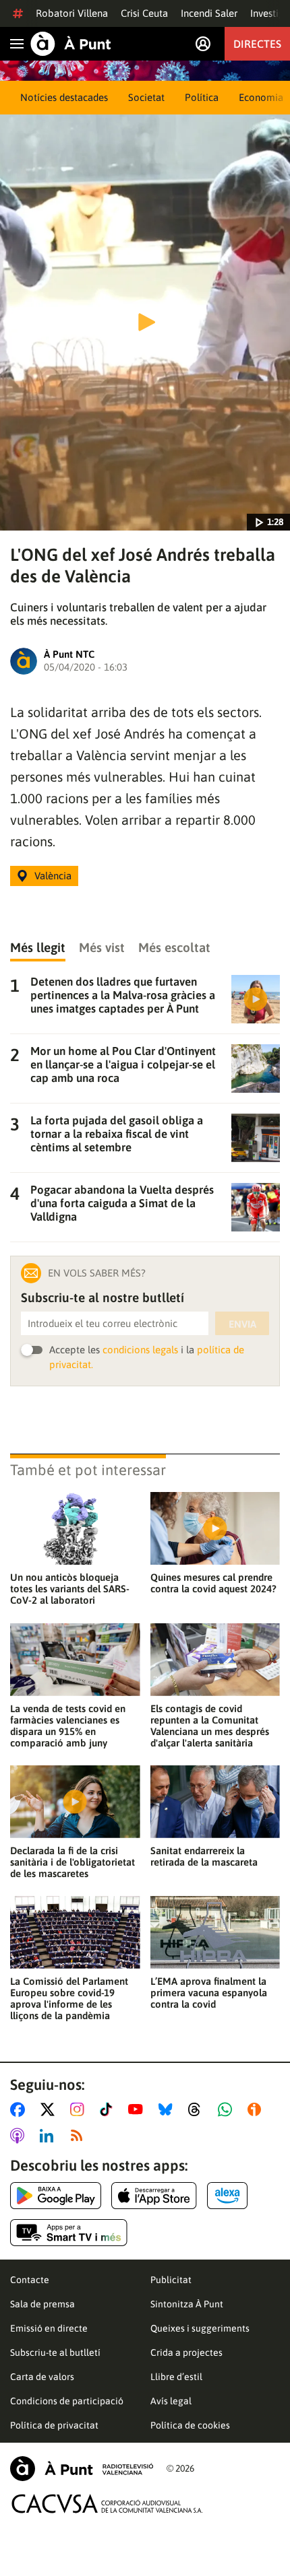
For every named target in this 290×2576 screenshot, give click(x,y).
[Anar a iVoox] (257, 2109)
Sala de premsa (42, 2304)
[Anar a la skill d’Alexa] (227, 2196)
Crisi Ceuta (144, 13)
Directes (257, 44)
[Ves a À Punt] (71, 44)
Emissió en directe (49, 2328)
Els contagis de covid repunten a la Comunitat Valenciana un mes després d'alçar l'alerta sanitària (210, 1726)
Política (202, 97)
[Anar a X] (50, 2109)
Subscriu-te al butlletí (55, 2352)
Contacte (30, 2280)
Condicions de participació (67, 2401)
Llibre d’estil (176, 2377)
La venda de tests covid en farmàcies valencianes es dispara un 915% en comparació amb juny (68, 1726)
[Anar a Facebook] (20, 2109)
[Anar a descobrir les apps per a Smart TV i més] (69, 2233)
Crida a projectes (186, 2352)
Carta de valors (42, 2377)
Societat (146, 97)
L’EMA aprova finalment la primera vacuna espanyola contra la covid (209, 1993)
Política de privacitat (54, 2425)
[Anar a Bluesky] (168, 2109)
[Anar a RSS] (80, 2136)
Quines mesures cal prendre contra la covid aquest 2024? (213, 1583)
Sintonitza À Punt (187, 2304)
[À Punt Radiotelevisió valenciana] (82, 2469)
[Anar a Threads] (198, 2109)
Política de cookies (190, 2425)
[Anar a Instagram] (80, 2109)
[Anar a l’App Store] (154, 2196)
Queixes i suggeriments (200, 2328)
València (53, 876)
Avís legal (171, 2401)
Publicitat (171, 2280)
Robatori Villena (72, 13)
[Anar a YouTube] (138, 2109)
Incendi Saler (209, 13)
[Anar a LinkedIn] (49, 2136)
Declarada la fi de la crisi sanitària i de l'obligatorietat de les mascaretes (72, 1862)
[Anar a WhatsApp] (228, 2109)
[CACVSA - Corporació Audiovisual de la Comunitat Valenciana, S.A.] (107, 2504)
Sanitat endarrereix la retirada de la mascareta (204, 1856)
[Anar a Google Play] (56, 2196)
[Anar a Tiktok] (109, 2109)
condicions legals (140, 1350)
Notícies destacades (64, 97)
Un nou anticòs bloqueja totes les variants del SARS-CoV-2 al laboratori (70, 1589)
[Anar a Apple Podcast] (20, 2136)
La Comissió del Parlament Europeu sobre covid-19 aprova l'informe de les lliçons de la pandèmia (69, 1998)
